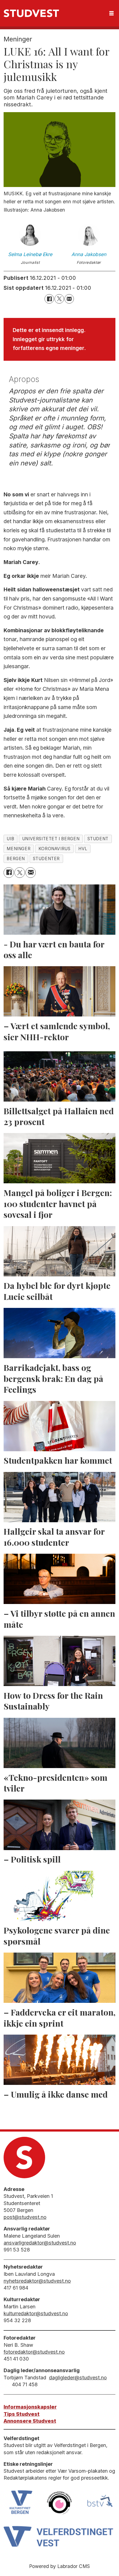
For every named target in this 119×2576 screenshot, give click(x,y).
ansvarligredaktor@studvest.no (40, 2243)
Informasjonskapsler (30, 2407)
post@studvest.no (25, 2217)
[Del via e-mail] (69, 299)
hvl (83, 849)
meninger (19, 849)
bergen (16, 859)
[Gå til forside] (31, 13)
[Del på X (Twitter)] (59, 299)
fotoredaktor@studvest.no (34, 2352)
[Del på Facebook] (49, 299)
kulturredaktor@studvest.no (36, 2313)
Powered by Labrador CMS (59, 2566)
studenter (46, 859)
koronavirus (55, 849)
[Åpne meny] (112, 13)
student (98, 839)
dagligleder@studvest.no (78, 2378)
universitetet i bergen (51, 839)
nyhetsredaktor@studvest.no (37, 2281)
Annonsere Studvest (30, 2421)
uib (10, 839)
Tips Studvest (22, 2414)
